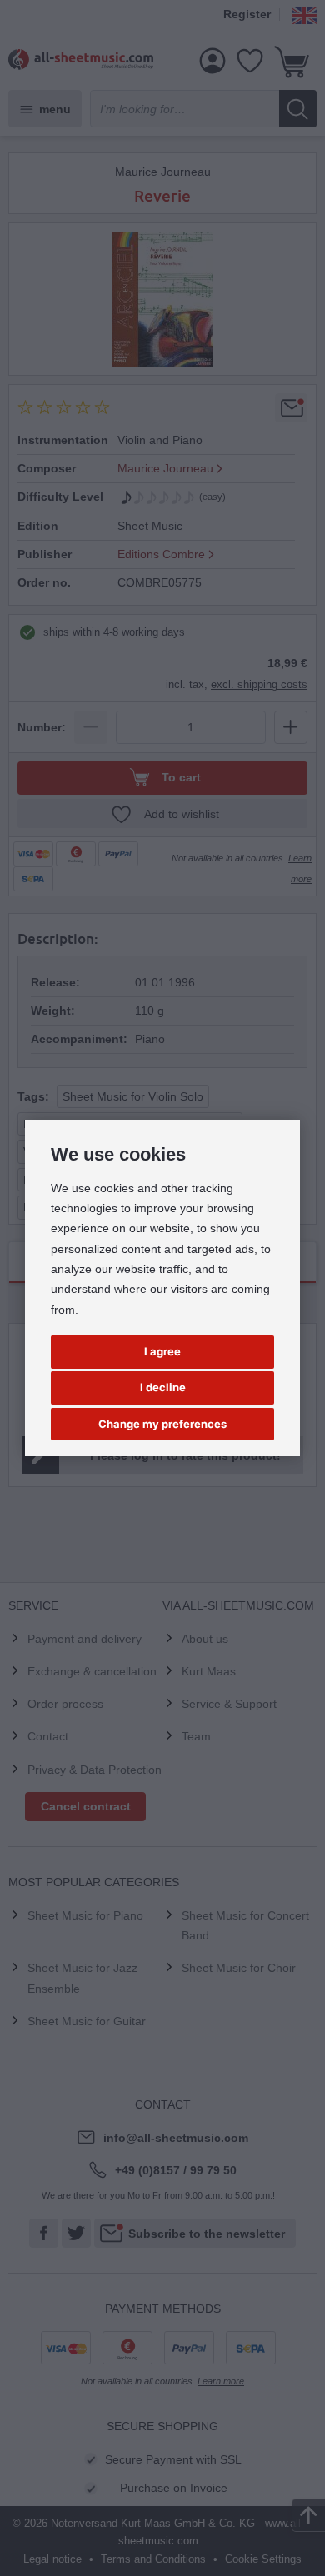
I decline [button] (163, 1387)
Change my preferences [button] (162, 1424)
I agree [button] (162, 1351)
